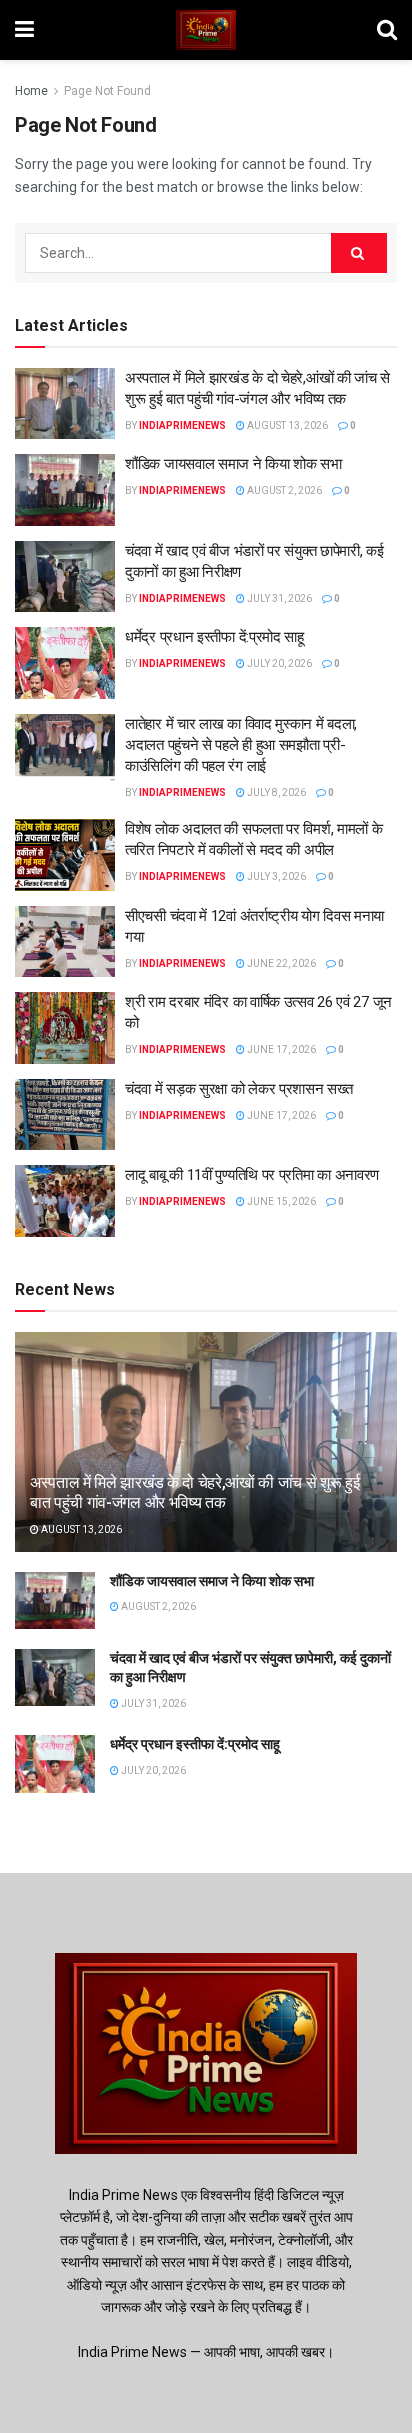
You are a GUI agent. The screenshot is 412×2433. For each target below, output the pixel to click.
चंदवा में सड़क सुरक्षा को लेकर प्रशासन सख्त (238, 1089)
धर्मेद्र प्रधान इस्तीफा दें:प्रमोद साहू (214, 637)
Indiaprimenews (182, 425)
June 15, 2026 (280, 1201)
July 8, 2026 (275, 792)
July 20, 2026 (278, 663)
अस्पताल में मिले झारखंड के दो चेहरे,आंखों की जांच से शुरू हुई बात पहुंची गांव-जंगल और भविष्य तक (195, 1493)
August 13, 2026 (286, 425)
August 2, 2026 (283, 490)
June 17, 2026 (280, 1049)
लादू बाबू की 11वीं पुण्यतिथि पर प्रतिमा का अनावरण (252, 1175)
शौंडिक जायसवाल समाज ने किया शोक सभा (233, 464)
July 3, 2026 (275, 876)
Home (31, 91)
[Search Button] (359, 253)
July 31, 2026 (278, 598)
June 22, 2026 (280, 963)
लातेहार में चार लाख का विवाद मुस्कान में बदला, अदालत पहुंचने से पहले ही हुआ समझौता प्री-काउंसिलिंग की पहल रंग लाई (241, 745)
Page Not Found (107, 91)
